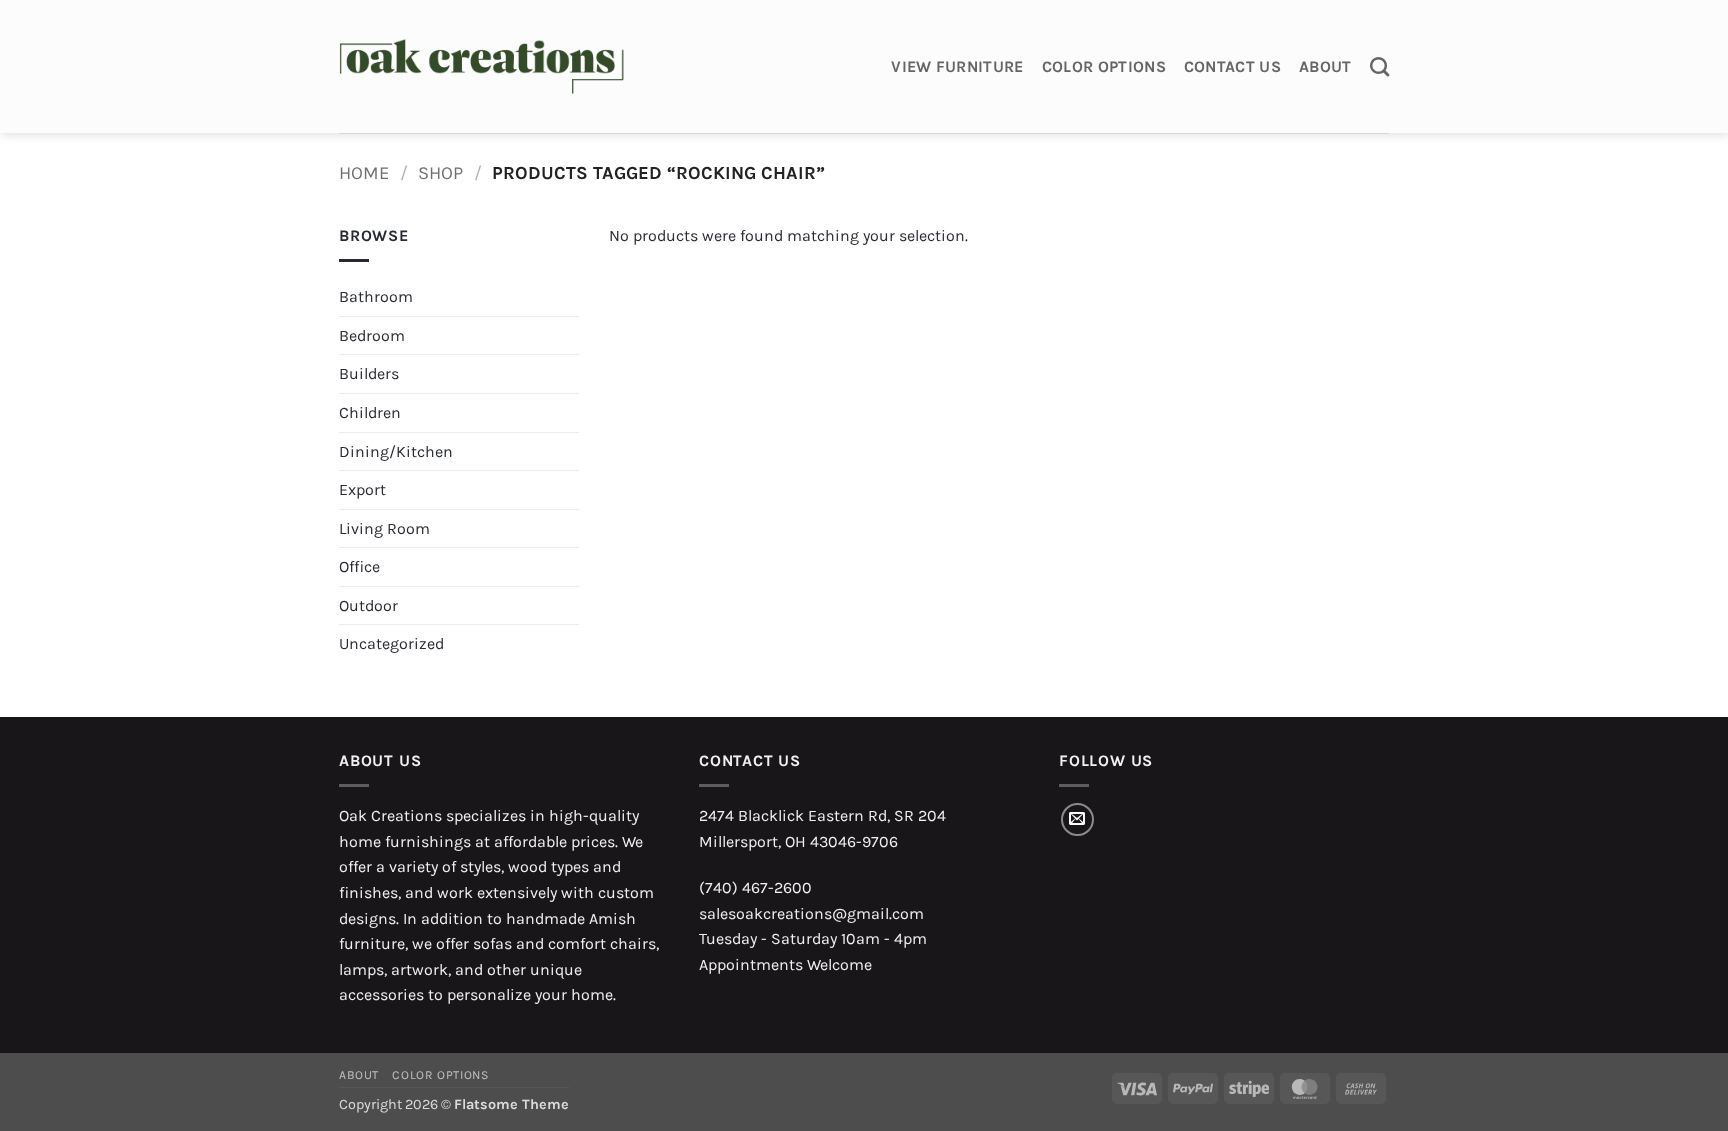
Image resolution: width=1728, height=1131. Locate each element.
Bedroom (372, 335)
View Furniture (957, 66)
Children (370, 412)
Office (359, 566)
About (1325, 66)
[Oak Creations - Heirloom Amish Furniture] (481, 67)
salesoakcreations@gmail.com (811, 913)
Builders (369, 373)
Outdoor (368, 605)
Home (364, 173)
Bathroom (376, 296)
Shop (440, 173)
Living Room (384, 528)
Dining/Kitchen (396, 451)
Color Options (1104, 66)
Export (362, 489)
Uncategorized (391, 643)
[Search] (1379, 66)
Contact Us (1232, 66)
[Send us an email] (1077, 819)
